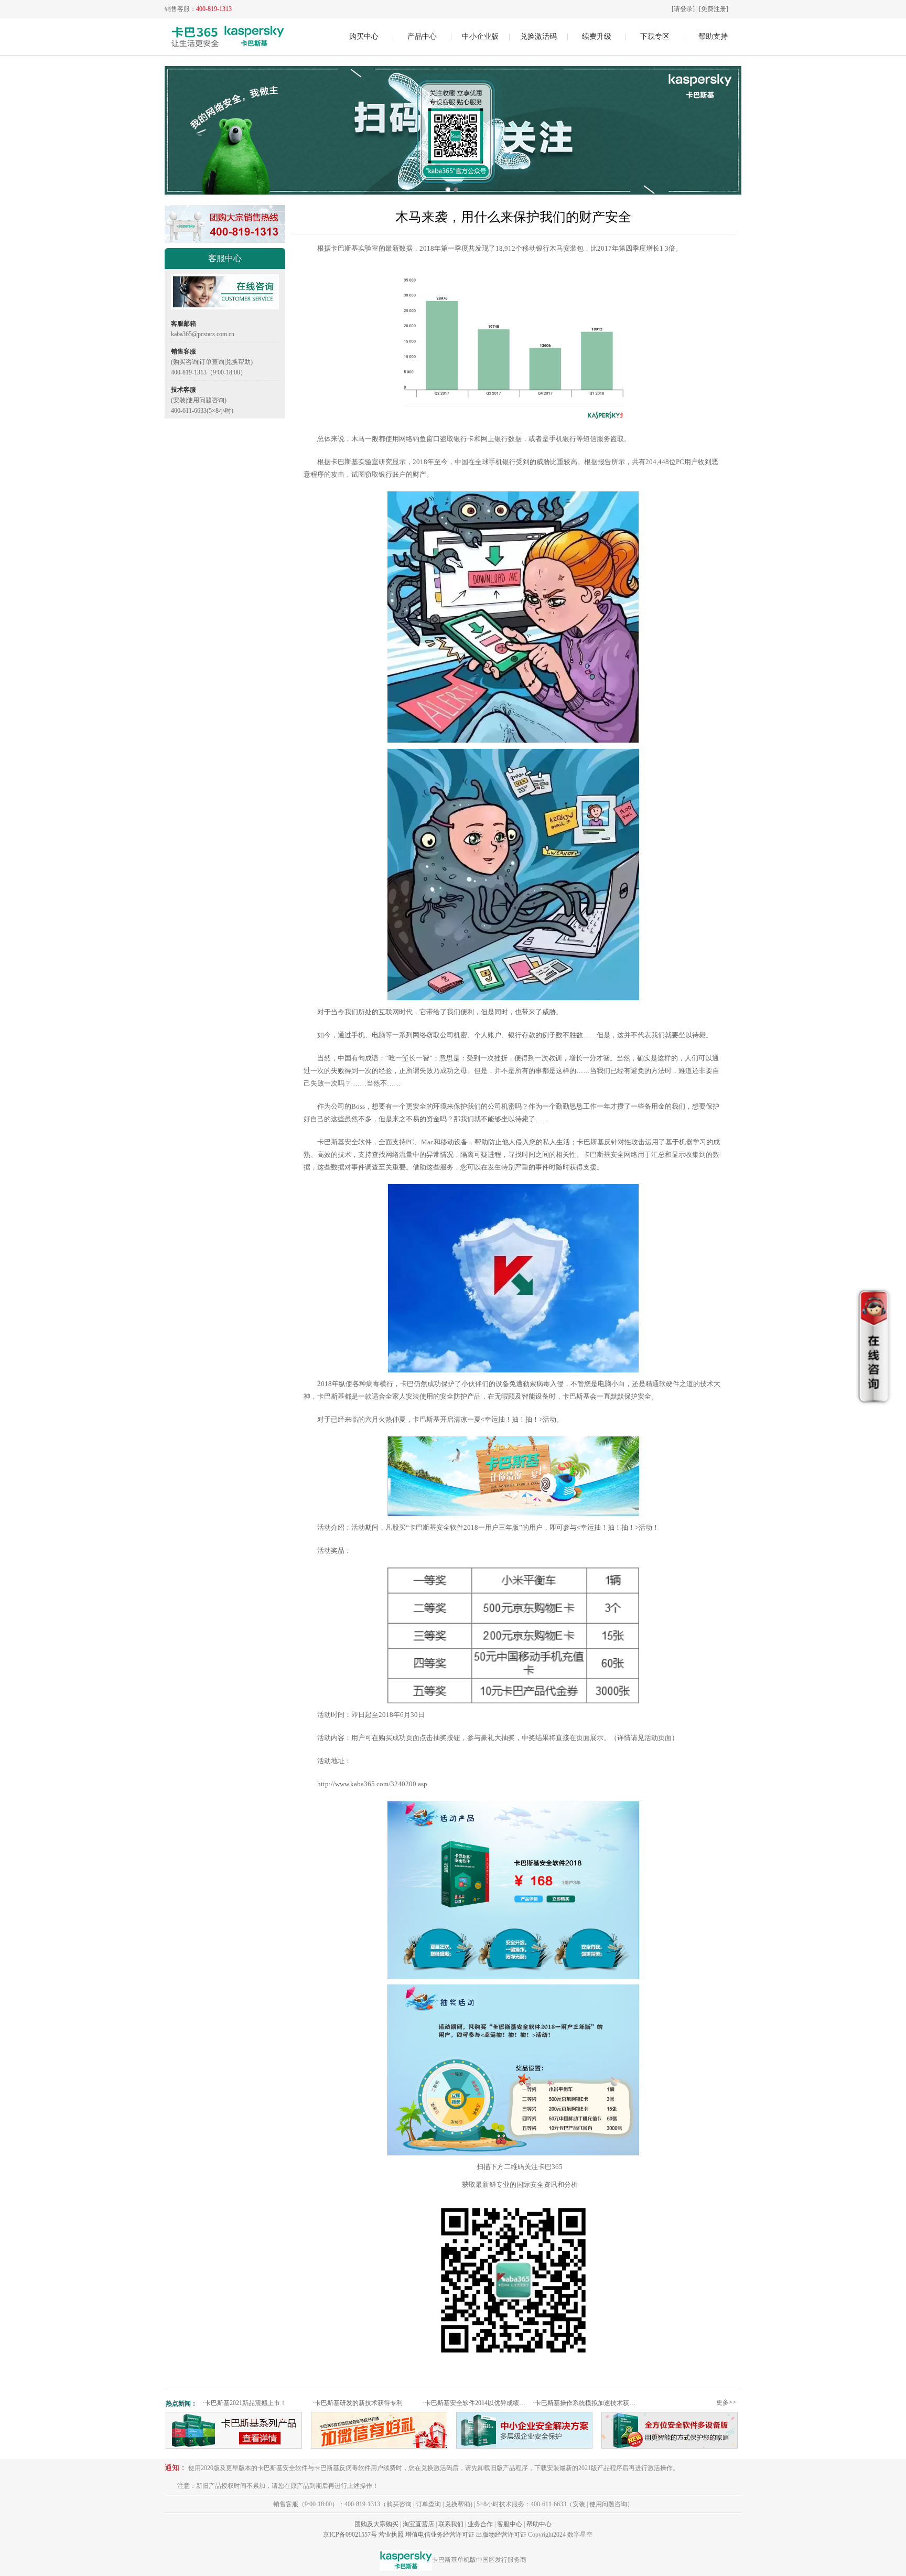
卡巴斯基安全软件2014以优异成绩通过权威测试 (476, 2403)
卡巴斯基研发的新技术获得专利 (358, 2403)
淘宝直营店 (418, 2524)
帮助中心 (539, 2524)
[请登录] (683, 9)
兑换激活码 (538, 36)
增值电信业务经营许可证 (440, 2535)
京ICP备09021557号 (350, 2535)
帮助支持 (713, 36)
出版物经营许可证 (501, 2535)
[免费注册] (714, 9)
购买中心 (364, 36)
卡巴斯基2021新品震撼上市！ (244, 2403)
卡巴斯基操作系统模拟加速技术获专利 (586, 2403)
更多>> (726, 2402)
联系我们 (451, 2524)
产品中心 (422, 36)
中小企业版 (480, 36)
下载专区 (655, 36)
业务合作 (480, 2524)
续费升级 (597, 36)
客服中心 (510, 2524)
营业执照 (391, 2535)
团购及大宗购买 (376, 2524)
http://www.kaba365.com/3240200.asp (372, 1784)
